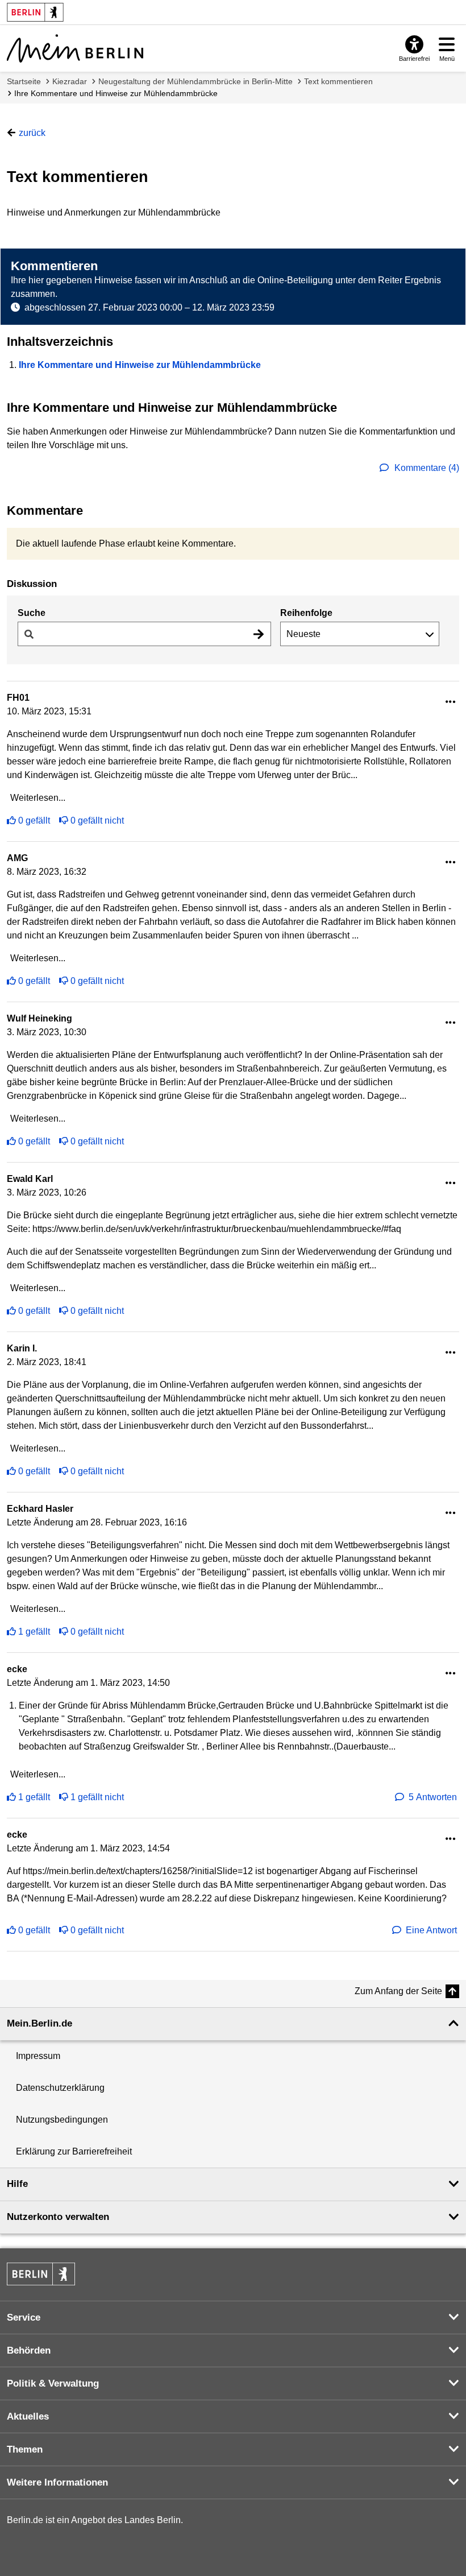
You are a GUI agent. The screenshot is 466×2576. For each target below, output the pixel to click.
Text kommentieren (338, 81)
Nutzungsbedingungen (62, 2120)
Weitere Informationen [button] (57, 2482)
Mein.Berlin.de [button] (39, 2023)
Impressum (38, 2056)
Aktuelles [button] (28, 2416)
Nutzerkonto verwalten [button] (58, 2217)
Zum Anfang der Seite (398, 1991)
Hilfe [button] (17, 2184)
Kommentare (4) (426, 468)
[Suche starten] (259, 634)
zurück (32, 133)
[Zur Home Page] (75, 48)
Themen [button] (25, 2449)
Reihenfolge (306, 613)
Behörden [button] (29, 2350)
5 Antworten (433, 1797)
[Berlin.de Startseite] (41, 2274)
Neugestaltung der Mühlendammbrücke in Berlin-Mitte (195, 81)
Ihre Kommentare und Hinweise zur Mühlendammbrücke (116, 93)
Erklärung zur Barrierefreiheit (74, 2151)
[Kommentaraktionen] (451, 702)
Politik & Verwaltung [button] (53, 2383)
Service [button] (24, 2317)
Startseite (24, 81)
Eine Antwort (431, 1930)
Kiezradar (70, 81)
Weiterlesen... (38, 798)
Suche (32, 613)
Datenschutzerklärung (60, 2088)
